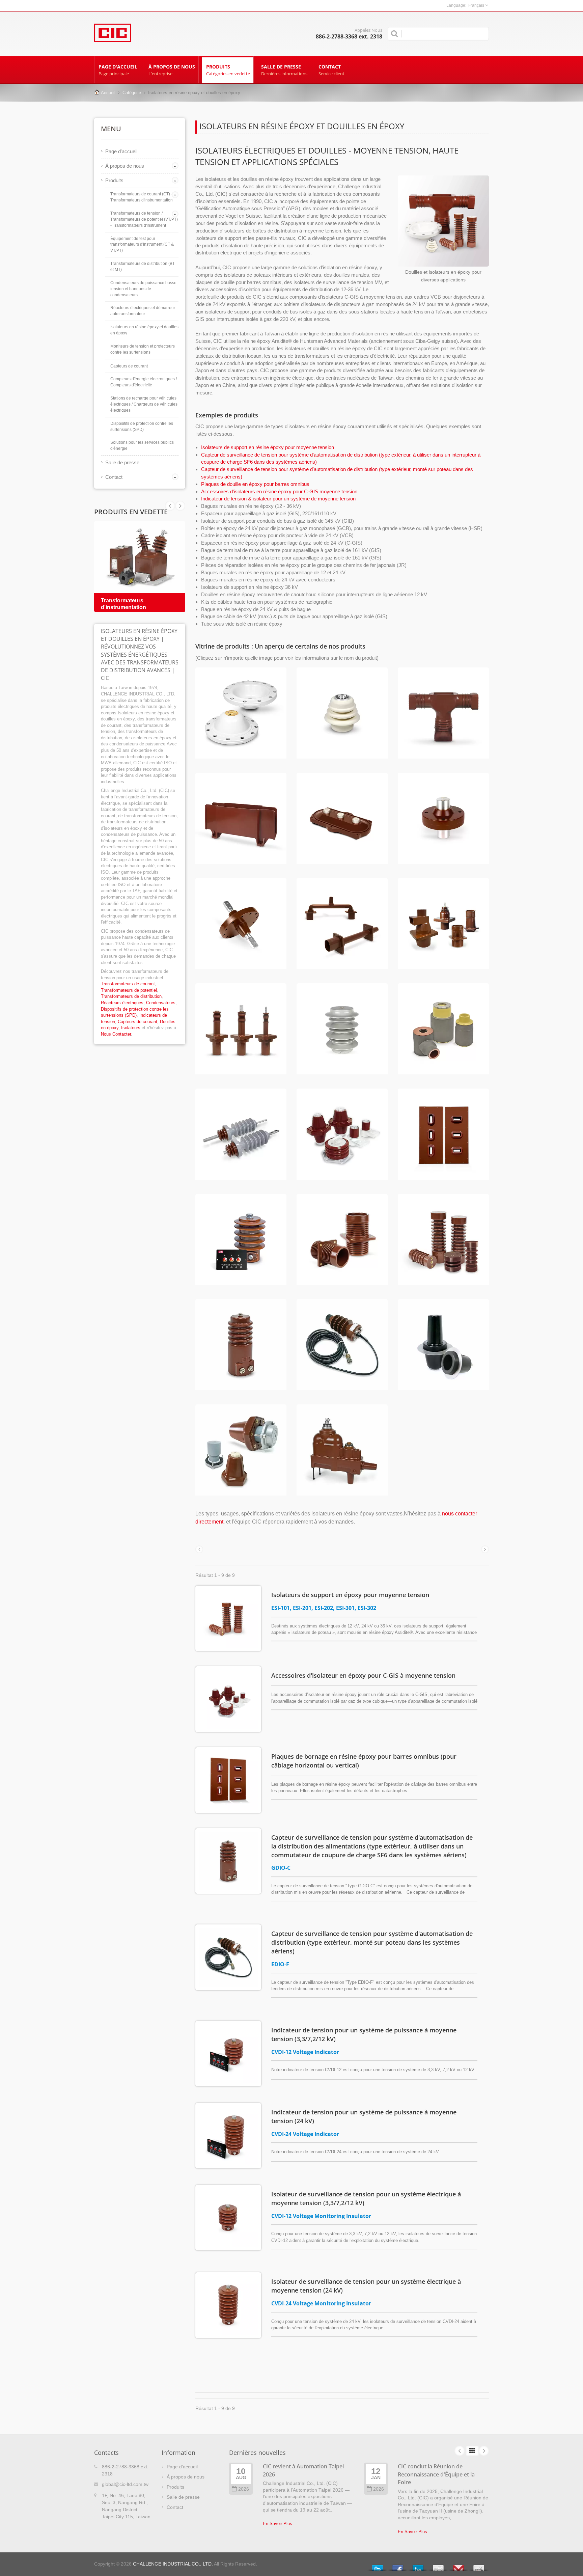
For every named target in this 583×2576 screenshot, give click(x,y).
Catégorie (132, 93)
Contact (331, 70)
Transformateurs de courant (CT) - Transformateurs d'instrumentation (142, 197)
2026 (244, 2489)
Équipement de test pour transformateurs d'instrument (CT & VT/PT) (142, 245)
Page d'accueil (118, 70)
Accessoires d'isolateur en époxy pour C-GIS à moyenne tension (363, 1675)
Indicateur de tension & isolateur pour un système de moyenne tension (278, 499)
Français (476, 5)
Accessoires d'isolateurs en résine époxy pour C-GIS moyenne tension (279, 491)
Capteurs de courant (129, 366)
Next (170, 506)
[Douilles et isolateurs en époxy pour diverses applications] (443, 222)
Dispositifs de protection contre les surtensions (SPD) (142, 427)
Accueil (108, 93)
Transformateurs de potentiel (129, 990)
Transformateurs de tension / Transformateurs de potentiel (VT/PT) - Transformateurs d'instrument (144, 219)
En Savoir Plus (277, 2524)
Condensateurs (161, 1003)
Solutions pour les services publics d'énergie (142, 445)
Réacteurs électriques (122, 1003)
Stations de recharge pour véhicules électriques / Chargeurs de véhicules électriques (144, 404)
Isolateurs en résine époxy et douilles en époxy (144, 330)
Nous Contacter (116, 1034)
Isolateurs (131, 1028)
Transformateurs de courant (128, 984)
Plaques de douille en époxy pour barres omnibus (255, 484)
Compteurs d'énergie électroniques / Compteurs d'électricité (144, 382)
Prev (180, 506)
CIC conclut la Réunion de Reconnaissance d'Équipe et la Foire (436, 2474)
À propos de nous (172, 70)
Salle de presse (284, 70)
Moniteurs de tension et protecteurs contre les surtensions (143, 349)
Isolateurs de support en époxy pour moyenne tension (350, 1595)
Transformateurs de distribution (131, 996)
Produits (228, 70)
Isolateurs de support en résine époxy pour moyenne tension (268, 447)
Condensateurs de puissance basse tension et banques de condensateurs (143, 289)
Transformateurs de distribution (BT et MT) (143, 267)
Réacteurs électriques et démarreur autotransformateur (143, 311)
